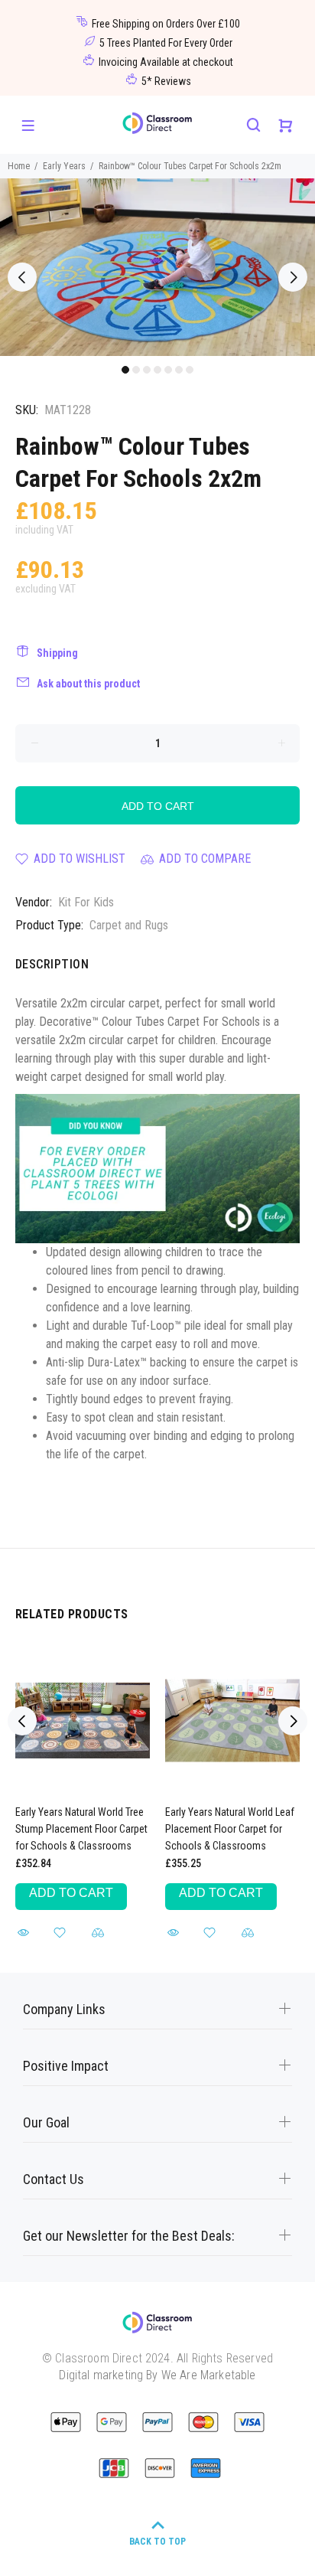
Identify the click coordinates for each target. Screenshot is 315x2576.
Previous (22, 277)
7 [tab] (190, 370)
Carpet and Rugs (129, 925)
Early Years (64, 166)
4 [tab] (157, 370)
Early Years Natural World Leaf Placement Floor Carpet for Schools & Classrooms (230, 1829)
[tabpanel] (157, 267)
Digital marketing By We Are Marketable (157, 2375)
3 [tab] (147, 370)
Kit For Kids (86, 902)
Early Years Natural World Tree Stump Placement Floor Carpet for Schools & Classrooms (81, 1829)
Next (293, 277)
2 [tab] (136, 370)
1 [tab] (125, 370)
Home (19, 166)
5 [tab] (168, 370)
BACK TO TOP (157, 2542)
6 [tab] (179, 370)
